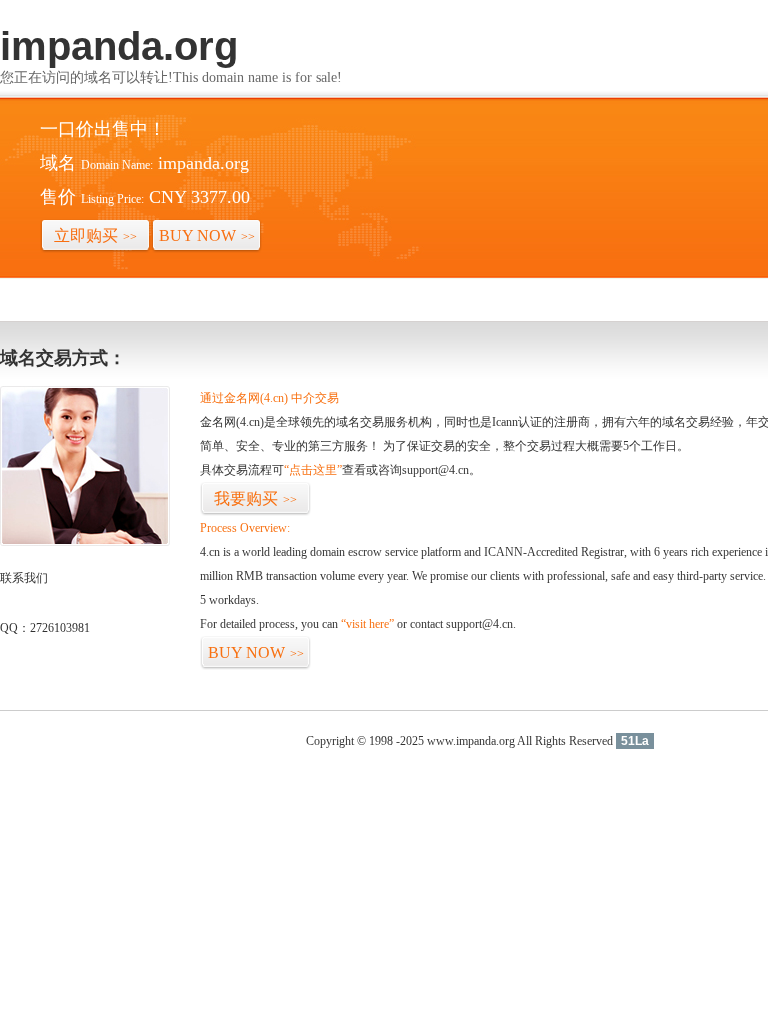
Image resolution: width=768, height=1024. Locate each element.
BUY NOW (207, 235)
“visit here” (367, 624)
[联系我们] (85, 542)
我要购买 (255, 498)
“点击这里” (313, 470)
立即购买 (95, 235)
